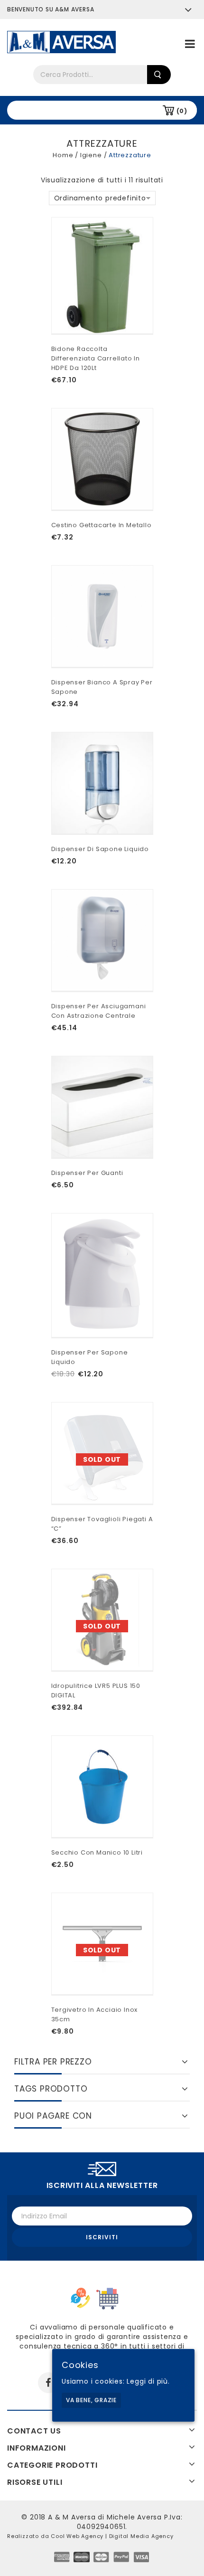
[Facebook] (48, 2383)
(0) (182, 111)
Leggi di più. (148, 2381)
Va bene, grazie (91, 2400)
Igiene (91, 155)
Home (63, 155)
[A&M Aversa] (61, 41)
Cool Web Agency (77, 2536)
